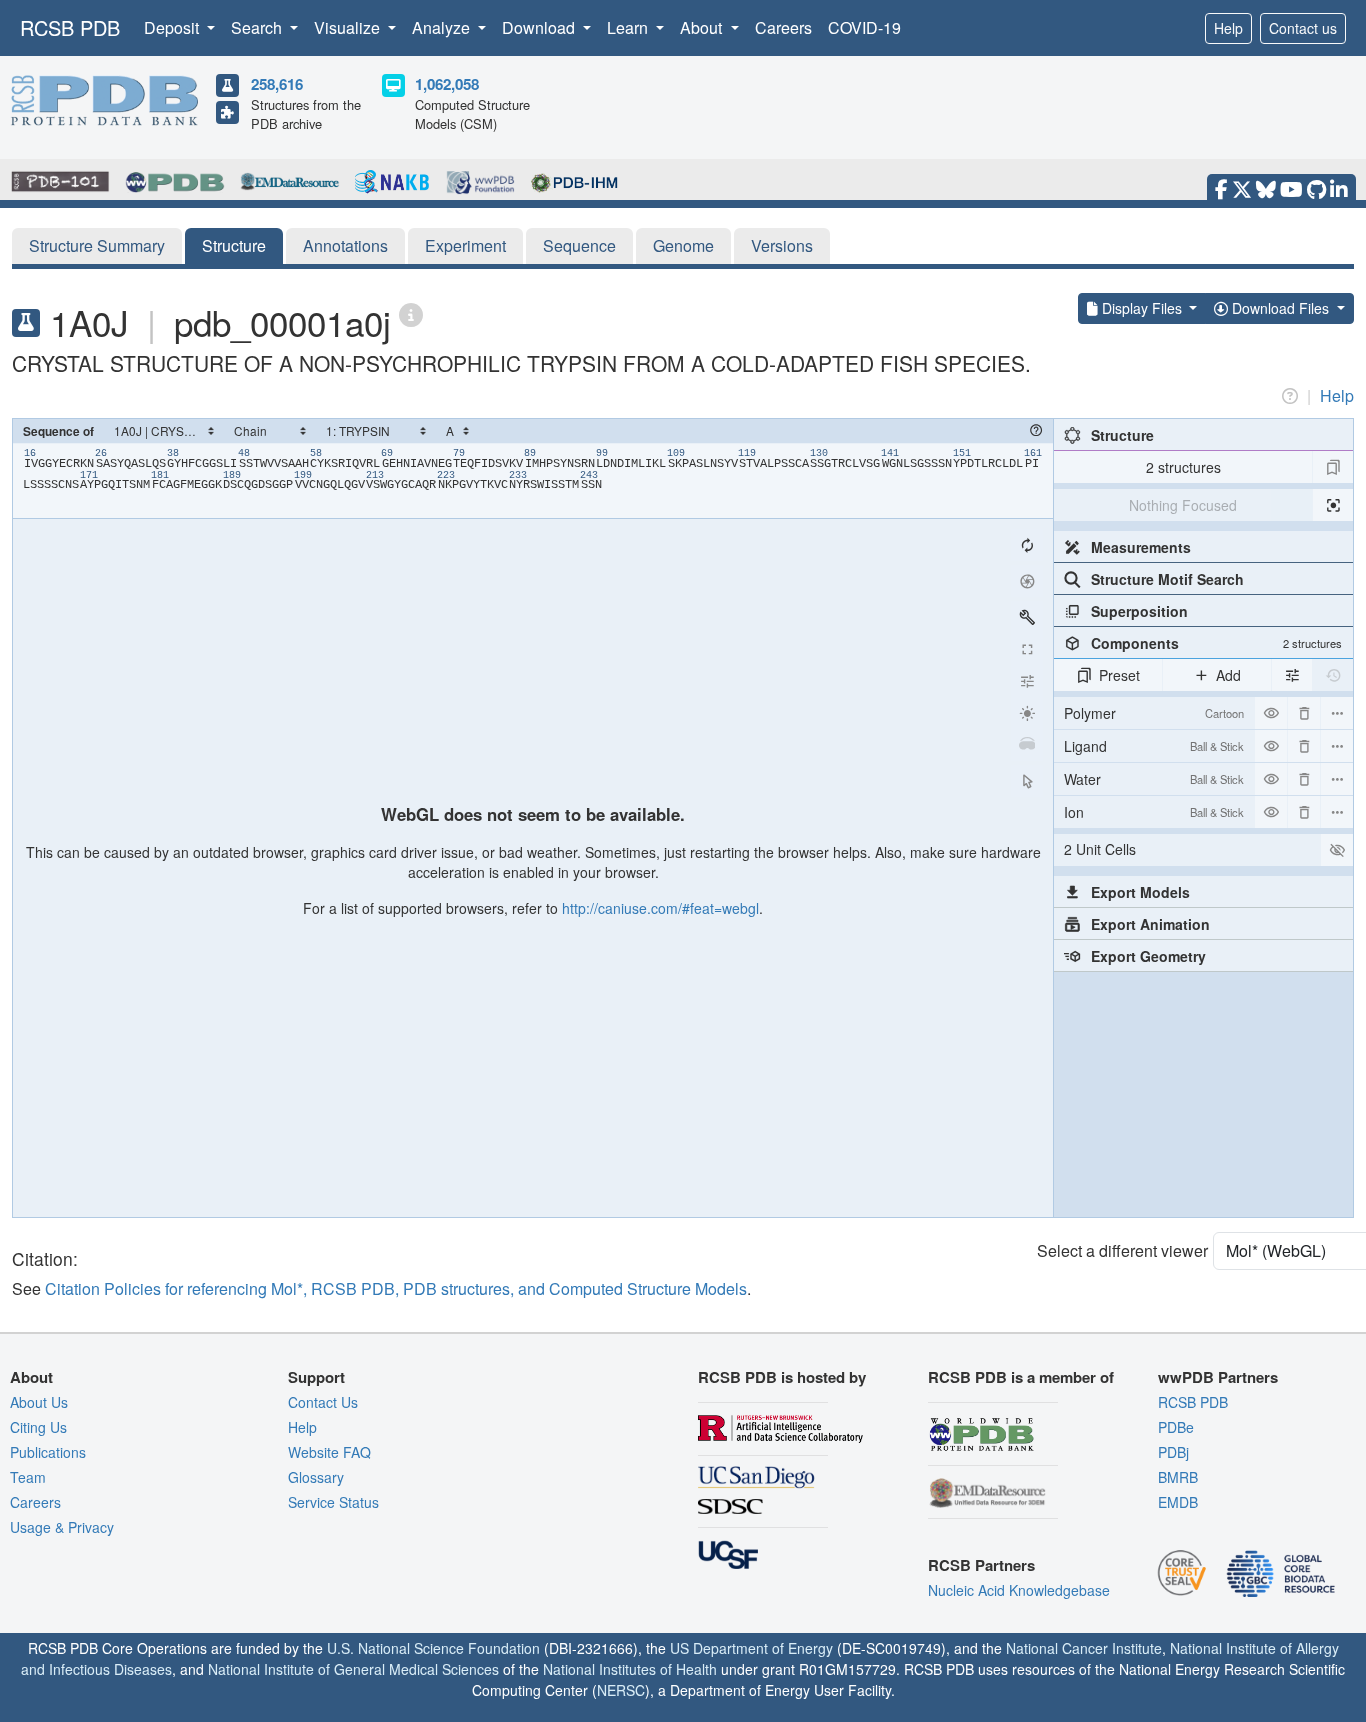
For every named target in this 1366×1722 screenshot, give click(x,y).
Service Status (333, 1502)
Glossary (316, 1477)
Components (1216, 643)
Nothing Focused (1183, 505)
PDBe (1176, 1427)
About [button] (703, 27)
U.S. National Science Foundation (433, 1648)
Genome (683, 245)
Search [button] (258, 27)
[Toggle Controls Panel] (1027, 617)
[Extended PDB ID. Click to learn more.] (411, 313)
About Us (39, 1402)
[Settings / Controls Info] (1027, 681)
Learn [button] (629, 27)
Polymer (1154, 713)
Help (1228, 28)
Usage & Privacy (62, 1527)
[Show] (1337, 850)
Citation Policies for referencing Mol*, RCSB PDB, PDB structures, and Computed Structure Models (396, 1288)
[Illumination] (1027, 713)
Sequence (579, 245)
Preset (1119, 675)
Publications (48, 1452)
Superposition (1139, 611)
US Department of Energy (751, 1648)
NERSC (621, 1690)
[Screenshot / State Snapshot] (1027, 581)
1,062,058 (447, 84)
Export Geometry (1148, 956)
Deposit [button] (173, 27)
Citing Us (38, 1427)
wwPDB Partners (1218, 1377)
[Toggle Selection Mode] (1027, 781)
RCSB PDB (70, 27)
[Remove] (1304, 713)
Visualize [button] (349, 27)
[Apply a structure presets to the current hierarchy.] (1333, 467)
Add (1228, 675)
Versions (782, 245)
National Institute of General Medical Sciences (353, 1669)
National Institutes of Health (630, 1669)
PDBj (1173, 1452)
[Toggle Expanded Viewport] (1027, 649)
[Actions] (1337, 713)
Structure (234, 245)
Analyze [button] (443, 27)
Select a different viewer (1122, 1250)
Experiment (465, 245)
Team (28, 1477)
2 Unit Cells (1100, 849)
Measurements (1141, 547)
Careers (783, 27)
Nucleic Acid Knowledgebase (1019, 1590)
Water (1154, 779)
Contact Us (323, 1402)
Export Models (1140, 892)
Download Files (1280, 308)
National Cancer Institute (1084, 1648)
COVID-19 (864, 27)
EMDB (1178, 1502)
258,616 (277, 84)
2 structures (1183, 467)
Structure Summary (97, 245)
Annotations (345, 245)
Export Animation (1150, 924)
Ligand (1154, 746)
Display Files (1142, 308)
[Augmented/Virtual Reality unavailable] (1027, 745)
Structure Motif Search (1167, 579)
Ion (1154, 812)
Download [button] (540, 27)
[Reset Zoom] (1027, 545)
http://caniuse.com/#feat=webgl (660, 908)
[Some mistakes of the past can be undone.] (1333, 675)
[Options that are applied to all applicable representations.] (1292, 675)
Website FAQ (329, 1452)
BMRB (1178, 1477)
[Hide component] (1271, 713)
